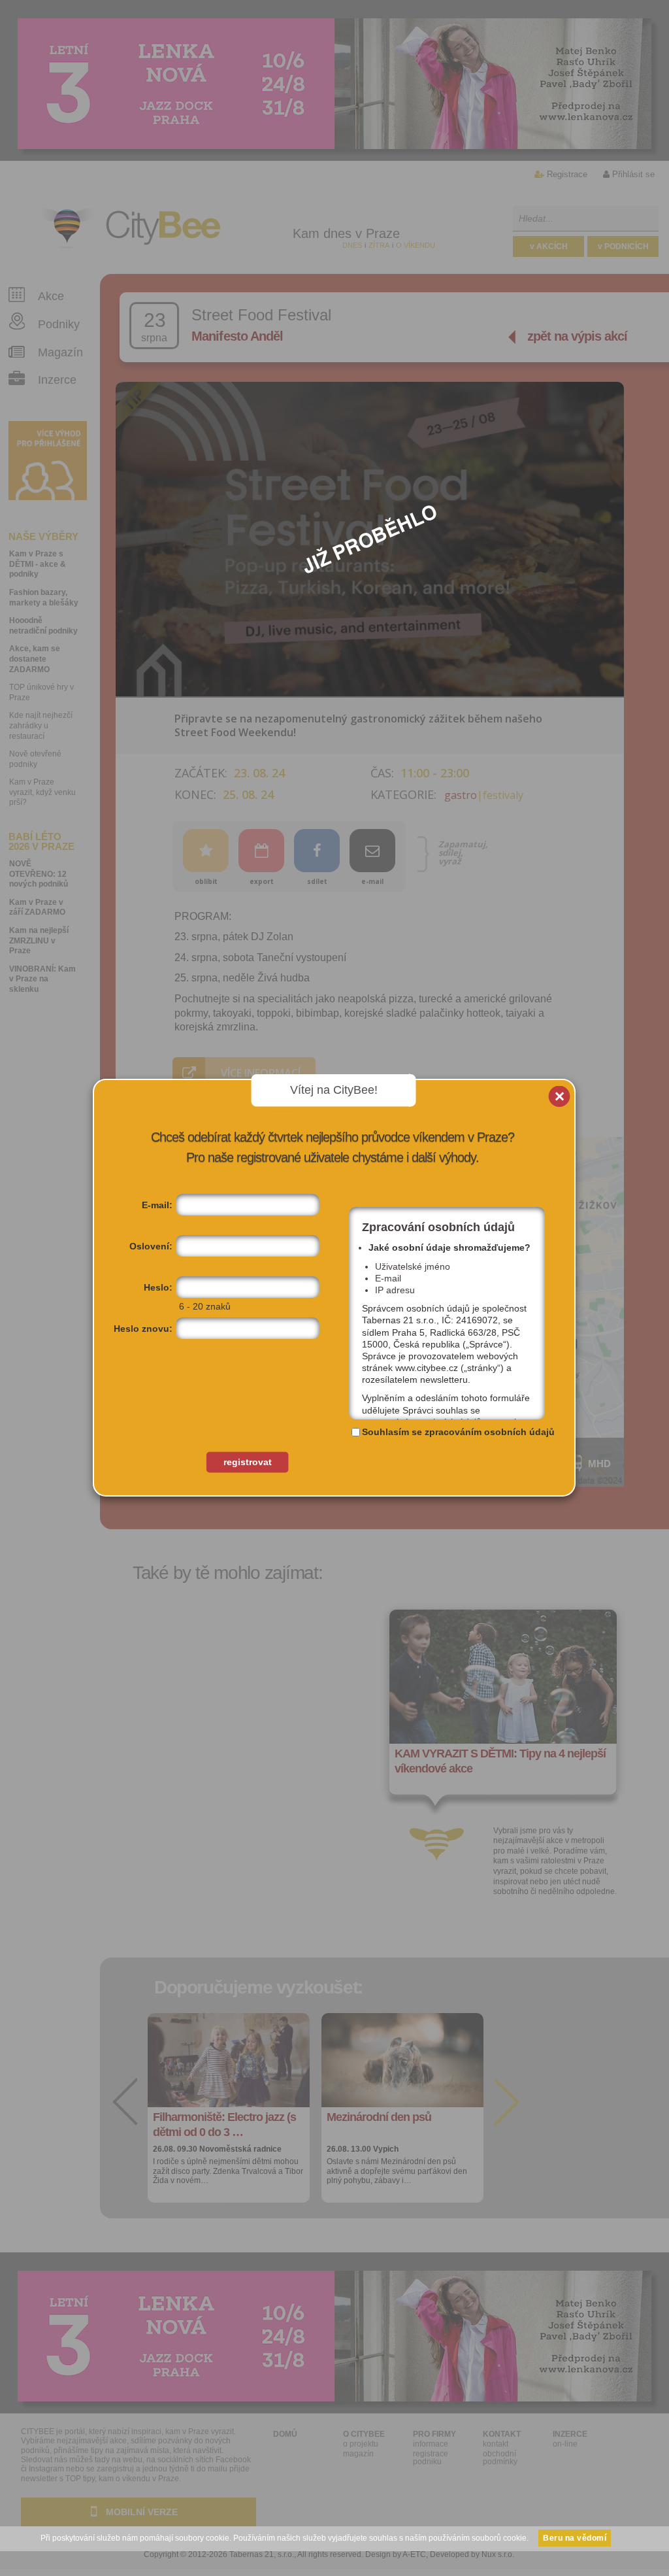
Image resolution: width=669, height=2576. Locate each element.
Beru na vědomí (575, 2538)
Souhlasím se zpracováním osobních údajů (458, 1432)
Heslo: (158, 1287)
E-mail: (157, 1205)
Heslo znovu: (143, 1329)
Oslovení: (151, 1246)
